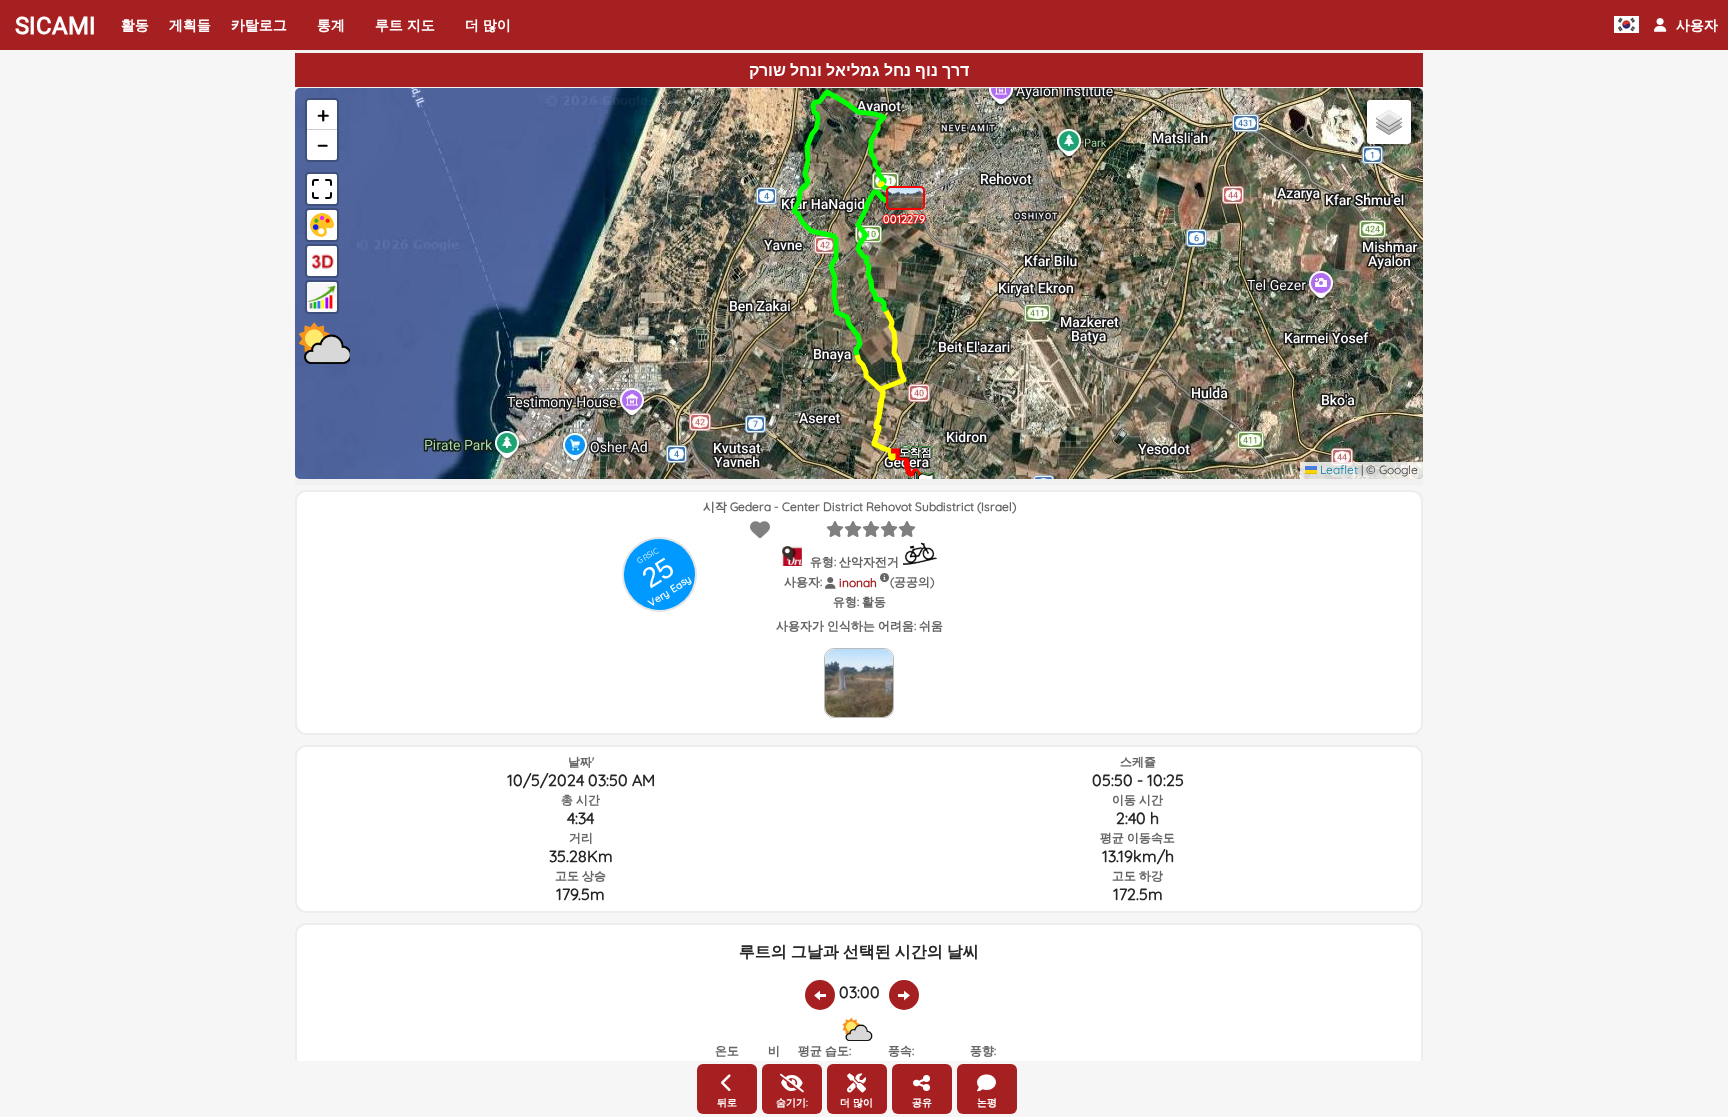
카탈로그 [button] (259, 25)
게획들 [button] (190, 25)
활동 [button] (135, 25)
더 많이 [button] (488, 25)
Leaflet (1337, 469)
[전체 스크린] (322, 189)
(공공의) (912, 581)
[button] (1686, 25)
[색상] (322, 225)
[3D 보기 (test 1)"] (322, 261)
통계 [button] (331, 25)
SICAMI (55, 26)
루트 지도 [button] (405, 25)
